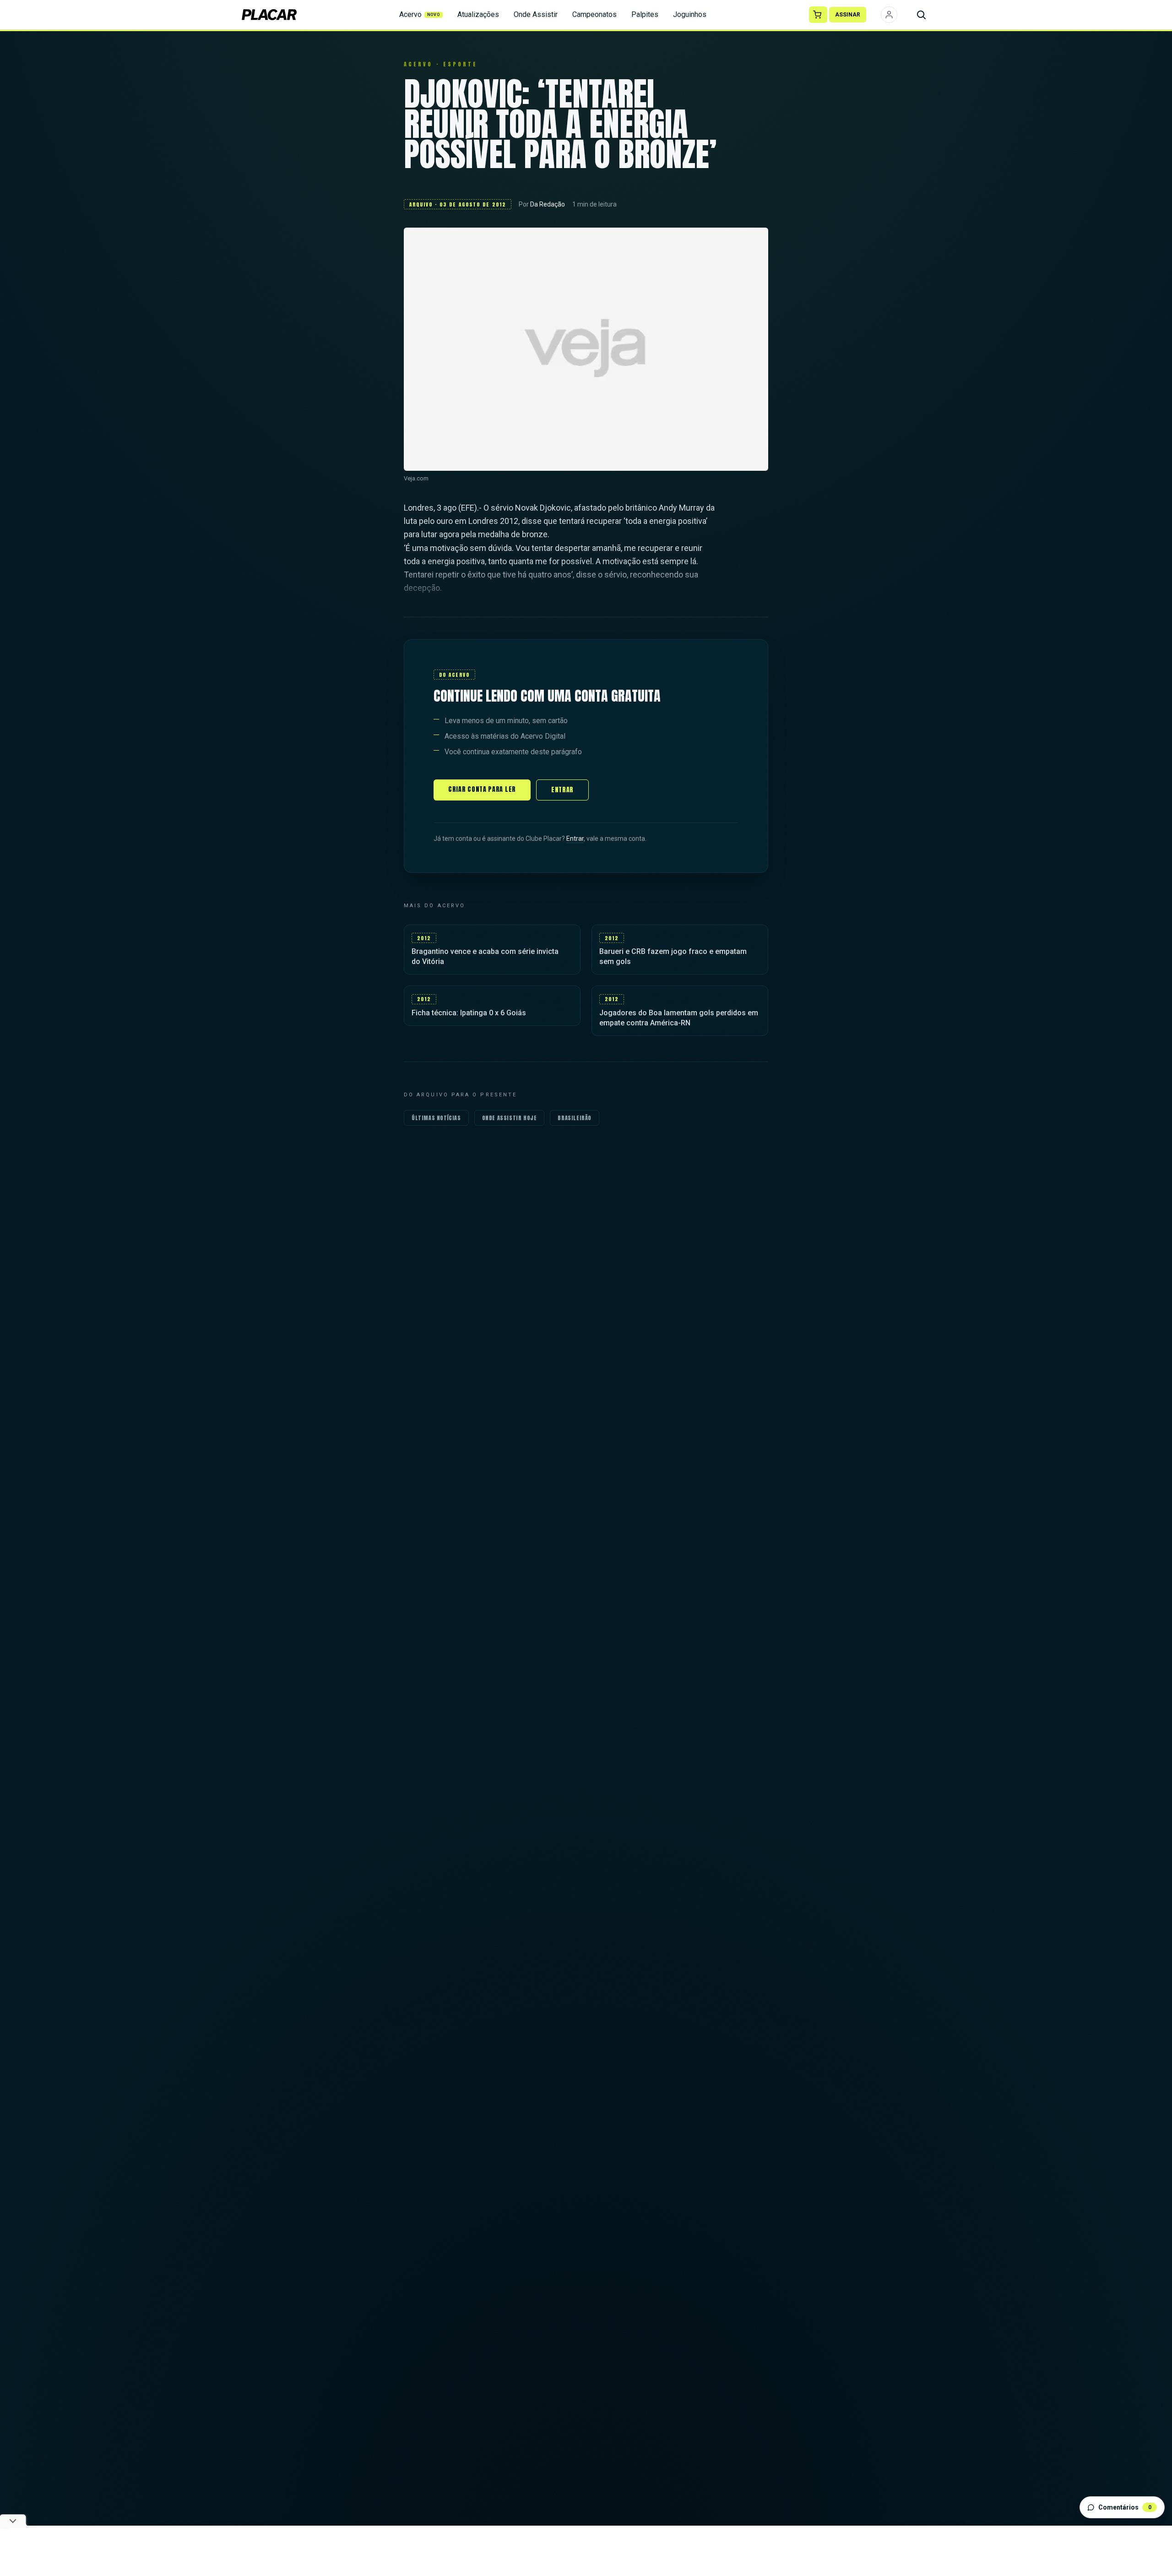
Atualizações (478, 14)
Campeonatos (594, 14)
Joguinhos (690, 14)
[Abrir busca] (921, 15)
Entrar (562, 790)
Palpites (645, 14)
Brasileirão (575, 1118)
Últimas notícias (436, 1118)
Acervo (420, 14)
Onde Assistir (536, 14)
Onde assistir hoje (510, 1118)
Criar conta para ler (482, 789)
